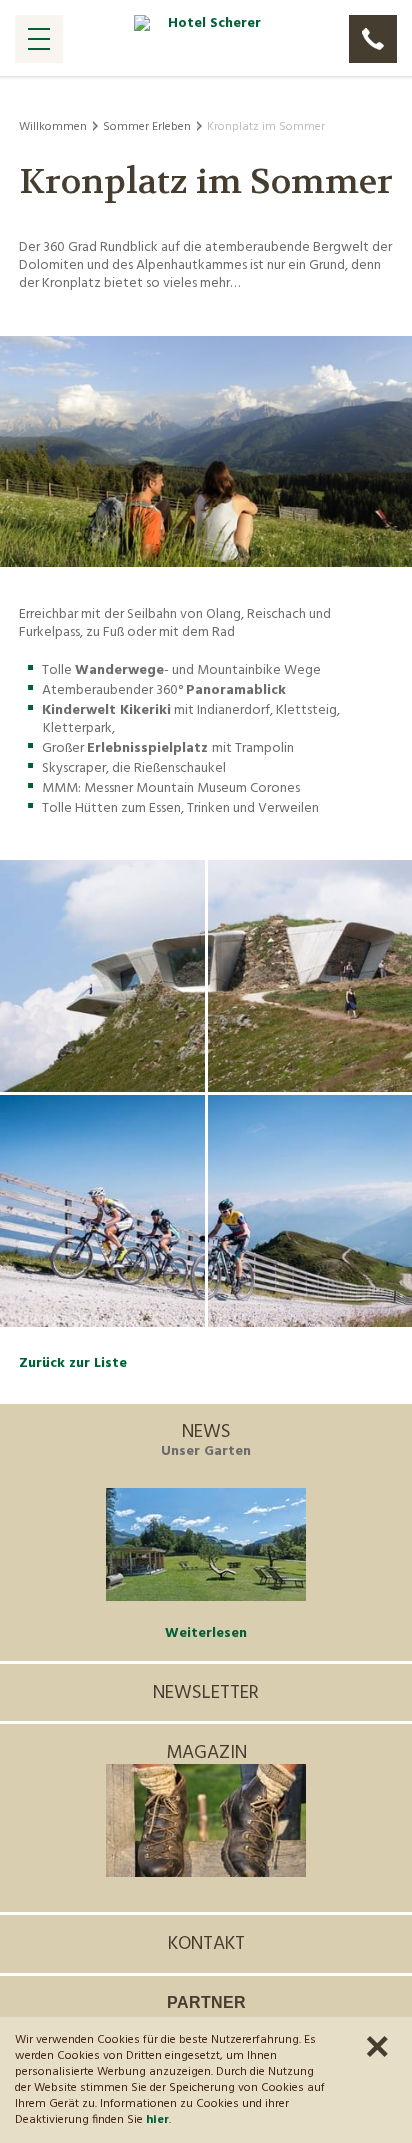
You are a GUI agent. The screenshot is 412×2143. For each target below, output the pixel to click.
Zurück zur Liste (73, 1363)
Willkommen (53, 127)
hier (157, 2120)
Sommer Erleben (147, 127)
